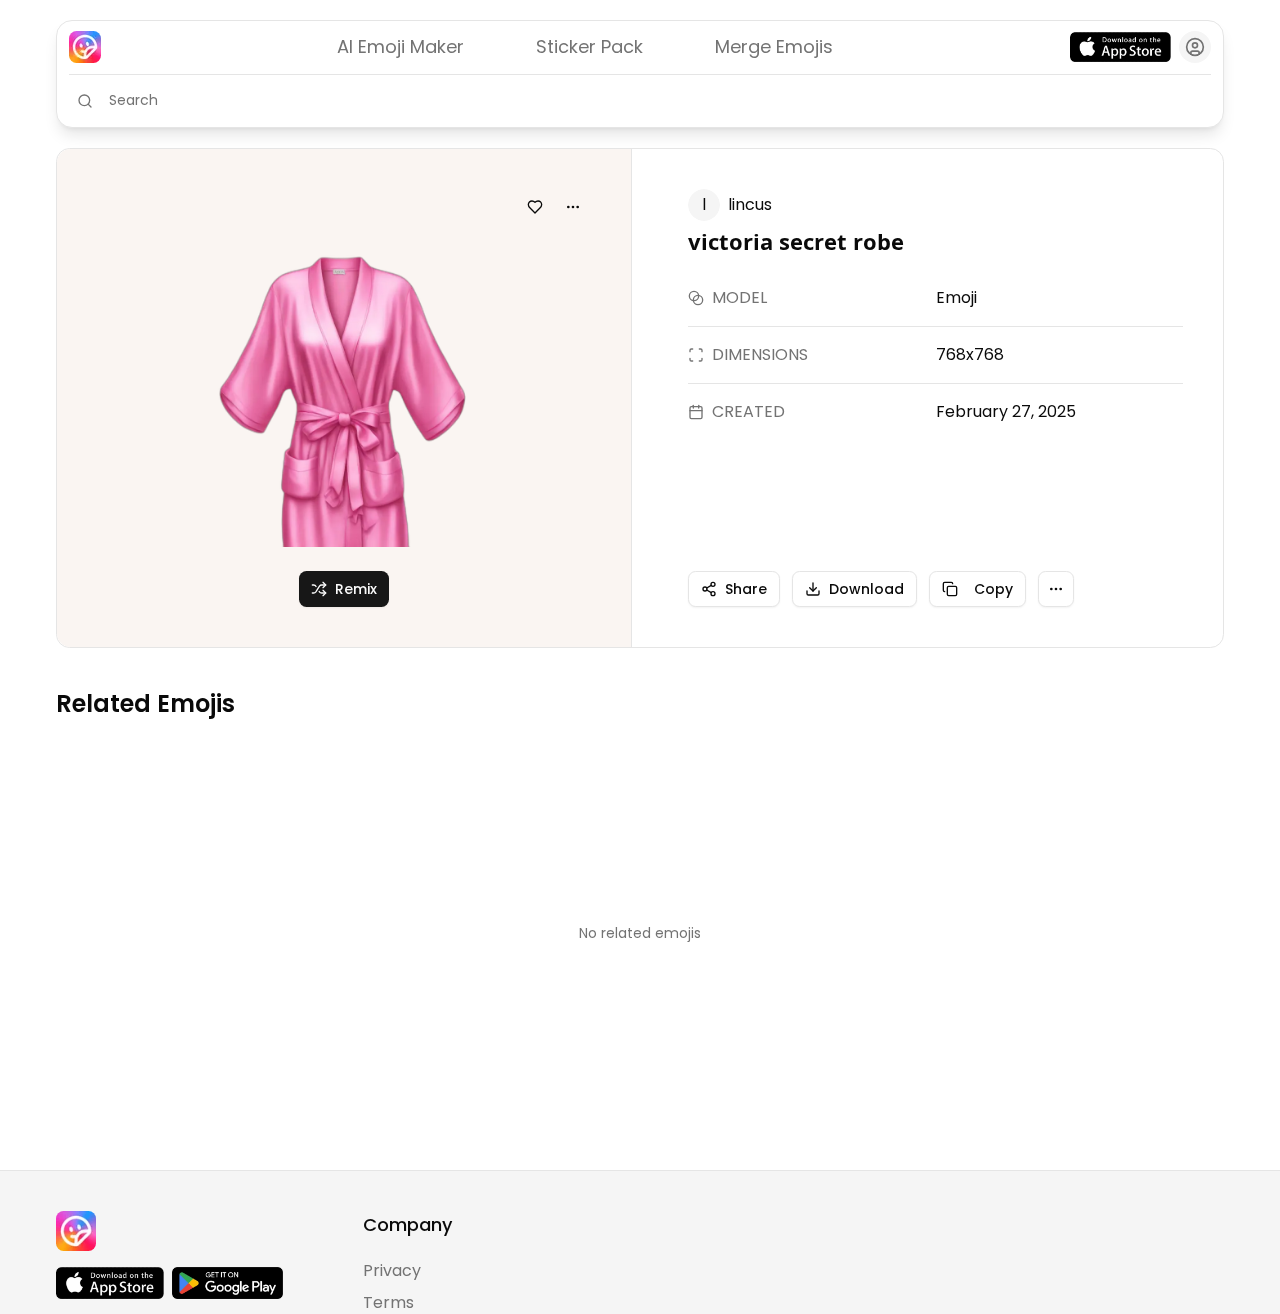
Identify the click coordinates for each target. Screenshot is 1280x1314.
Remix (356, 589)
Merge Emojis (774, 46)
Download (866, 589)
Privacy (392, 1270)
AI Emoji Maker (400, 46)
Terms (388, 1302)
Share (746, 589)
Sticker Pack (589, 46)
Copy (993, 589)
